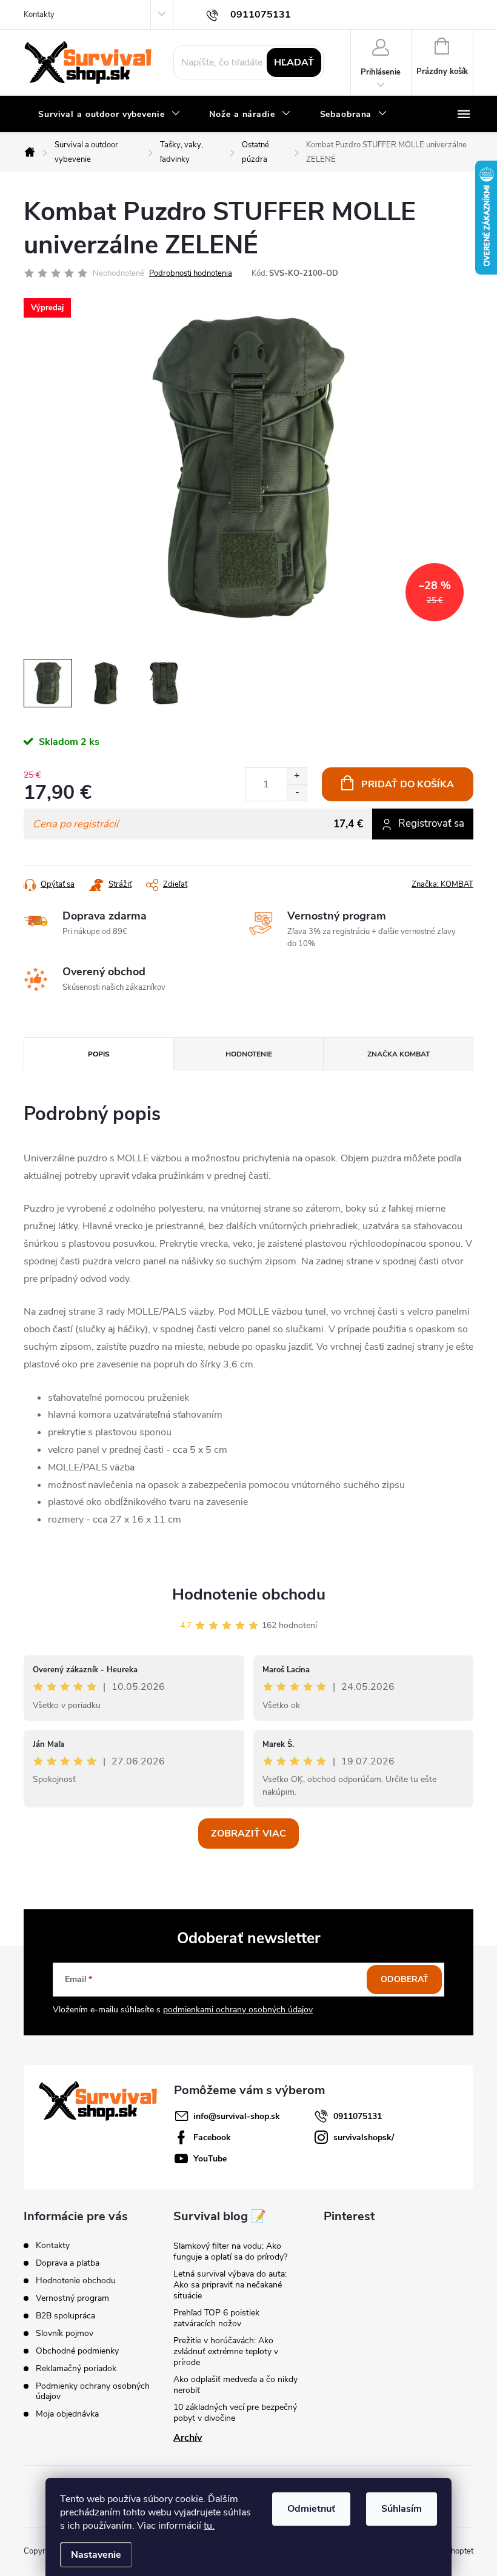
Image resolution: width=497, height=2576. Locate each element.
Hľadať (294, 62)
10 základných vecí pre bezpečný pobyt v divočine (235, 2413)
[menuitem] (109, 115)
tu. (209, 2526)
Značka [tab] (399, 1054)
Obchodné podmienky (77, 2351)
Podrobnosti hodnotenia (191, 273)
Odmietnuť (311, 2509)
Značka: (442, 884)
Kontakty (39, 15)
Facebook (212, 2137)
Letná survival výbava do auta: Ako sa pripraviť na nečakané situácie (230, 2285)
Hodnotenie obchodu (249, 1594)
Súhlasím (402, 2509)
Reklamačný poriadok (76, 2368)
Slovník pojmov (65, 2333)
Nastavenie (96, 2555)
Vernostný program (72, 2298)
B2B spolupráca (65, 2316)
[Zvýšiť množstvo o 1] (297, 776)
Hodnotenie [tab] (249, 1054)
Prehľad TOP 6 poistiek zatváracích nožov (216, 2318)
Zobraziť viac (248, 1834)
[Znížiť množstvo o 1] (297, 792)
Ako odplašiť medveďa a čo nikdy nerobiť (235, 2385)
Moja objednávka (67, 2414)
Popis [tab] (99, 1054)
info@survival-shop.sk (237, 2116)
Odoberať (405, 1979)
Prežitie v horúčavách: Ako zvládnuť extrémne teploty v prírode (226, 2351)
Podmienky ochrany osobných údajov (93, 2391)
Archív (188, 2438)
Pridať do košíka (408, 784)
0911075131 (358, 2116)
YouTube (210, 2159)
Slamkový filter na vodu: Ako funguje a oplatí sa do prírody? (230, 2251)
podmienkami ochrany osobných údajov (238, 2010)
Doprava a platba (68, 2263)
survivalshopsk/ (364, 2137)
